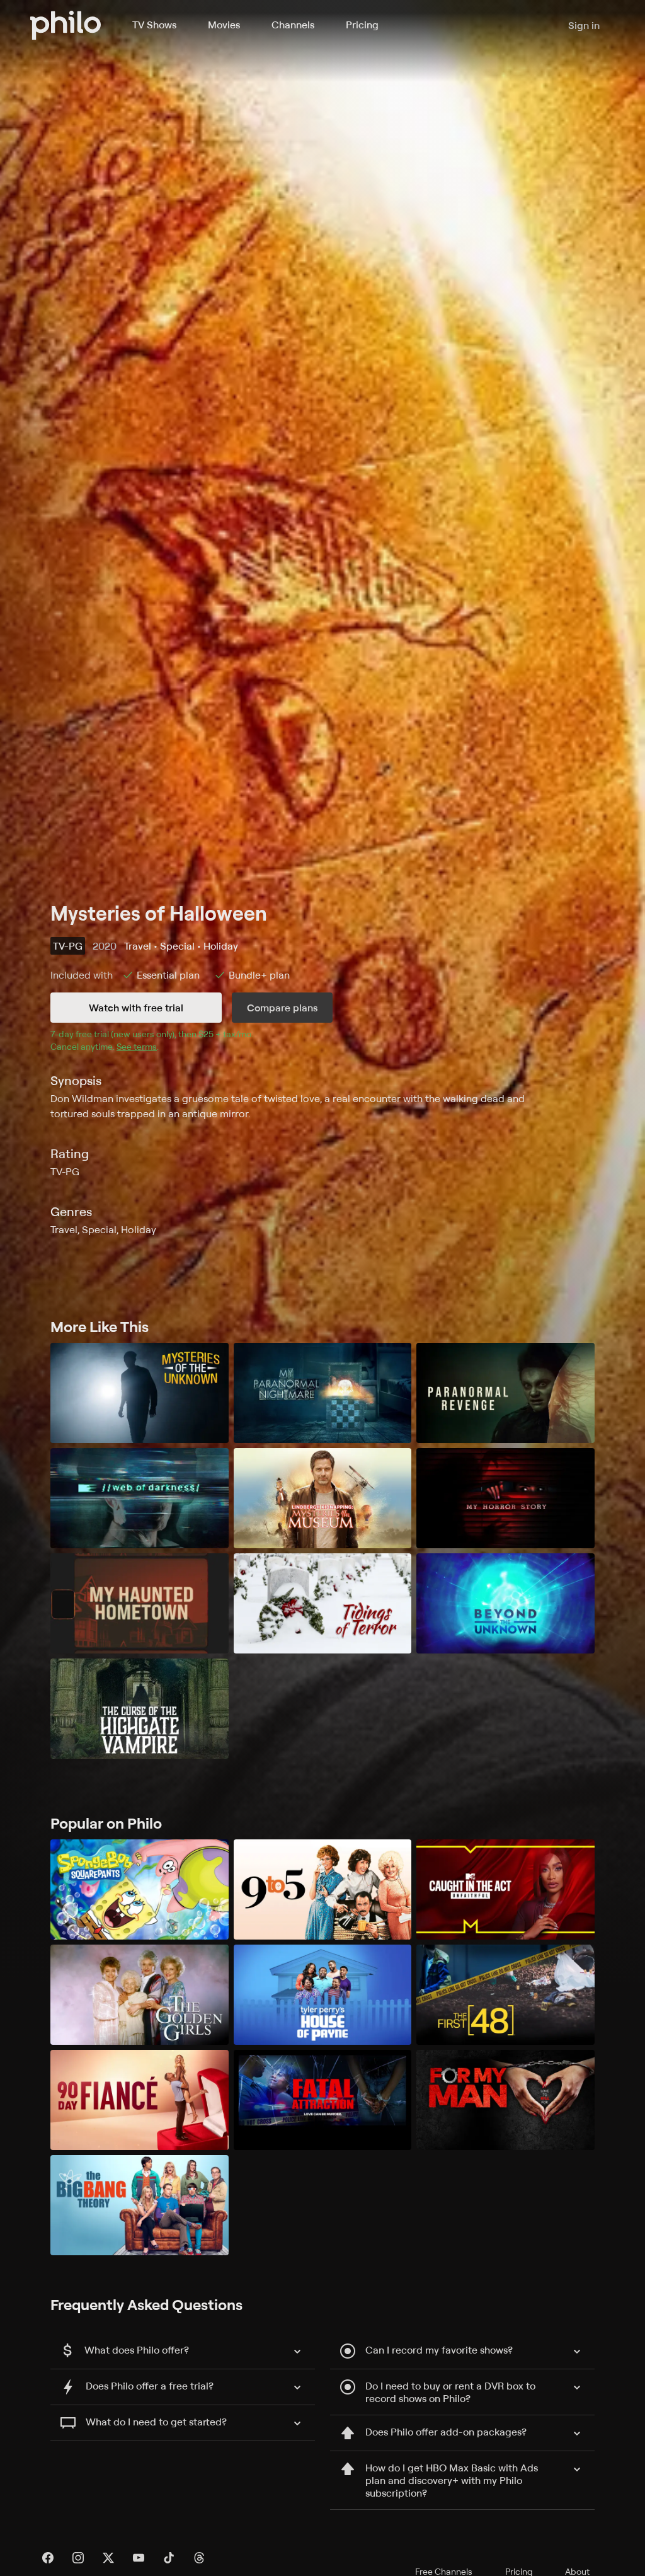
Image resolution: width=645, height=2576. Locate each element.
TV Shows (154, 25)
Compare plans (282, 1008)
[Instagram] (78, 2558)
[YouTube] (139, 2558)
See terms (137, 1046)
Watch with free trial (136, 1008)
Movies (224, 25)
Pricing (362, 25)
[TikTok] (169, 2558)
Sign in (584, 25)
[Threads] (199, 2558)
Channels (293, 25)
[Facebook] (48, 2558)
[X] (108, 2558)
